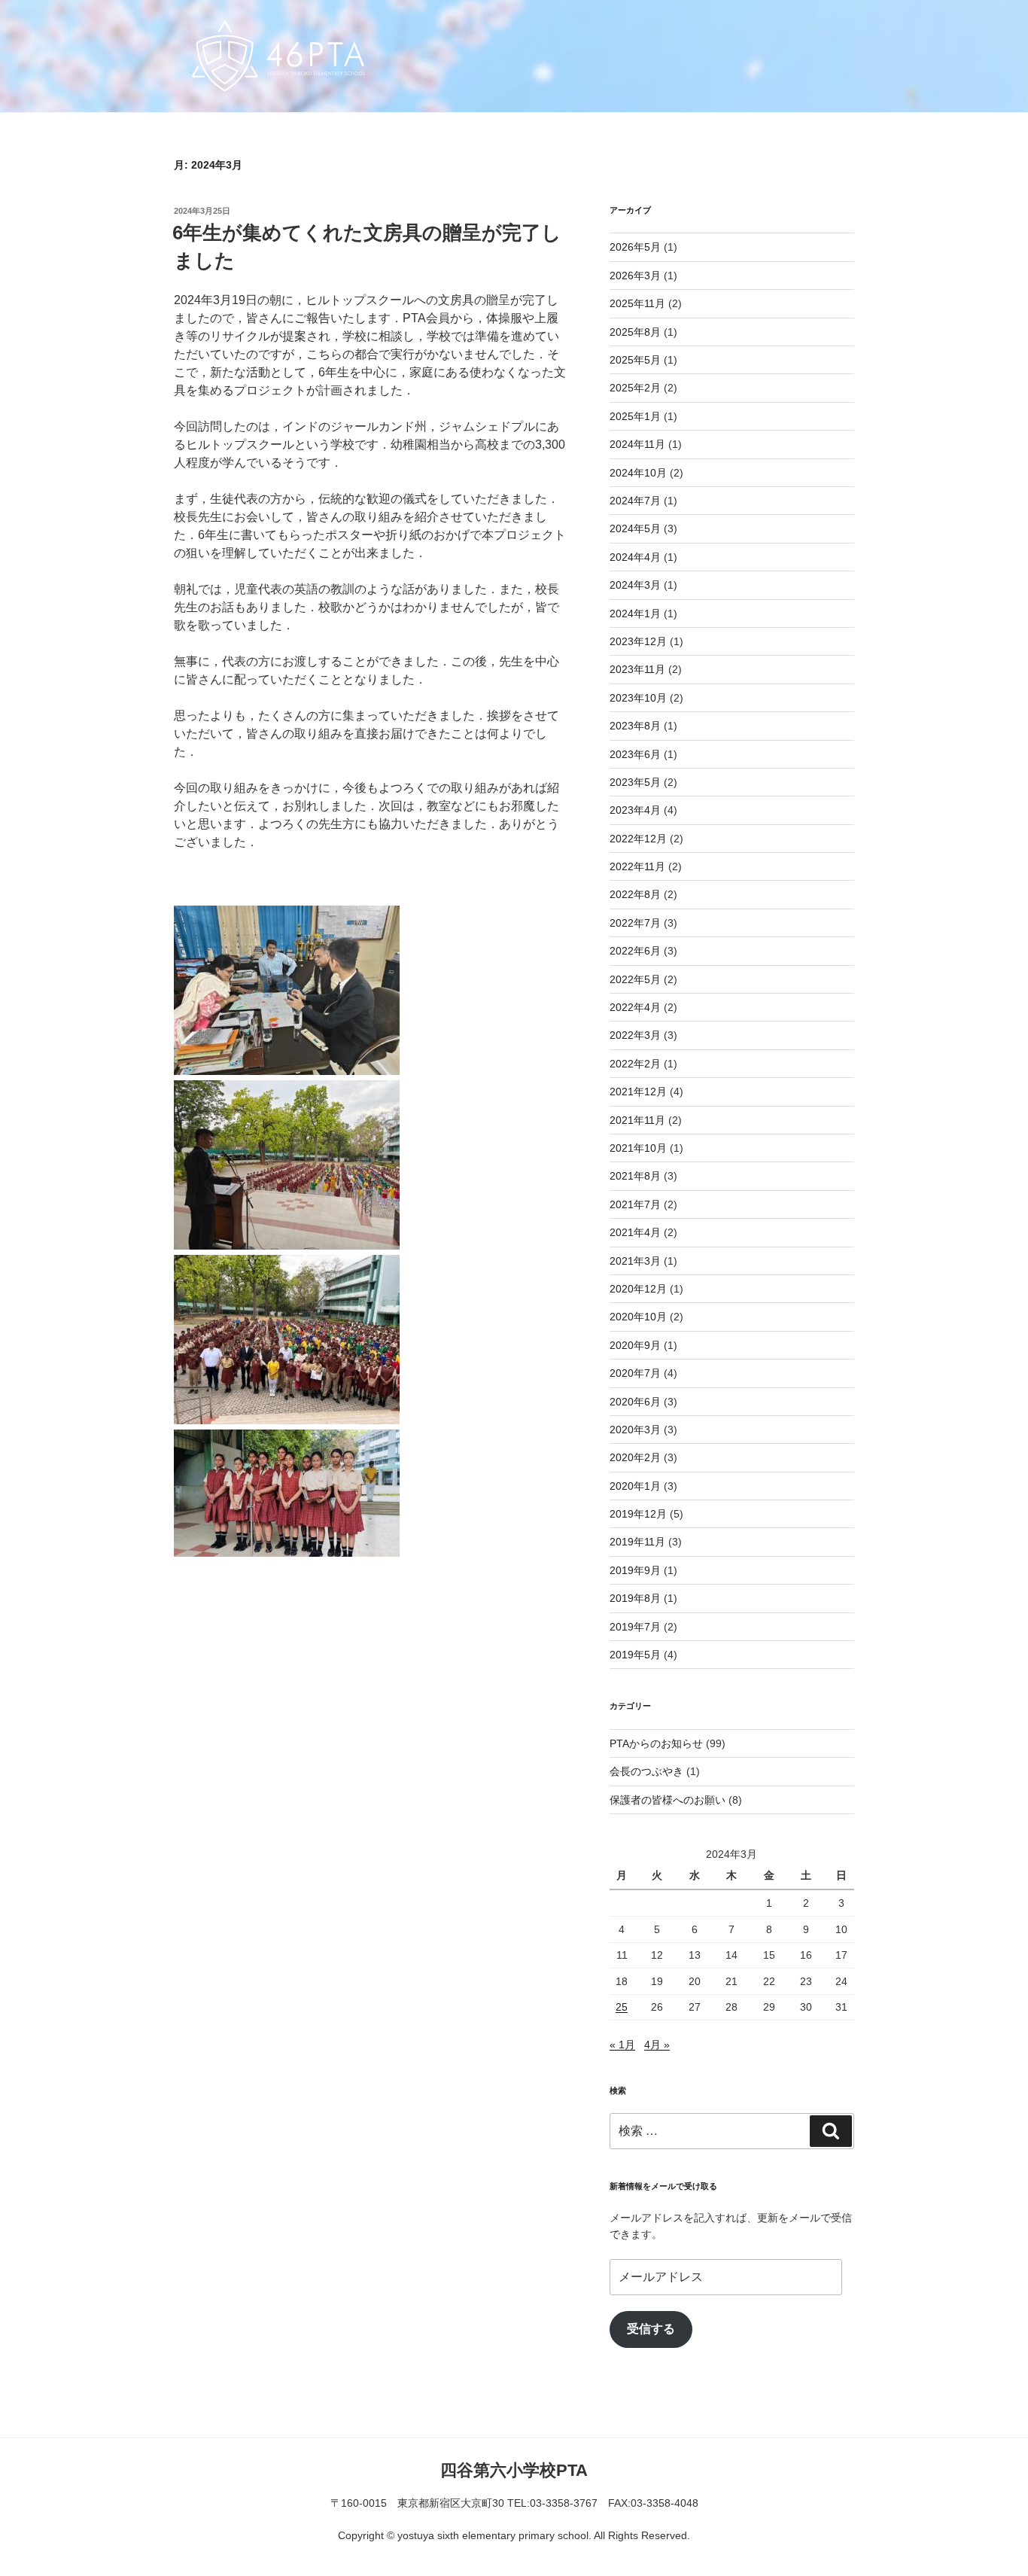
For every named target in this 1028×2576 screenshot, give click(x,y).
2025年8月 (635, 332)
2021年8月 (635, 1176)
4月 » (657, 2045)
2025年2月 (635, 388)
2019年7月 (635, 1627)
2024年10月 (638, 473)
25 (622, 2007)
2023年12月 (638, 641)
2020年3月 (635, 1430)
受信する (651, 2329)
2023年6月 (635, 754)
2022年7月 (635, 923)
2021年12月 (638, 1092)
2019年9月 (635, 1570)
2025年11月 (637, 303)
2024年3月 (635, 585)
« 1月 (622, 2045)
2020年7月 (635, 1373)
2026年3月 (635, 276)
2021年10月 (638, 1148)
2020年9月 (635, 1345)
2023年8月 (635, 726)
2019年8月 (635, 1598)
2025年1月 (635, 416)
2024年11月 (637, 444)
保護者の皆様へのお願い (668, 1800)
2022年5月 (635, 979)
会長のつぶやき (646, 1771)
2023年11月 (637, 669)
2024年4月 (635, 557)
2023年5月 (635, 782)
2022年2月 (635, 1064)
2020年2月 (635, 1457)
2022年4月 (635, 1007)
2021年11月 (637, 1120)
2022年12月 (638, 839)
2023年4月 (635, 810)
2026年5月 (635, 247)
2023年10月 (638, 698)
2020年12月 (638, 1289)
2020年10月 (638, 1317)
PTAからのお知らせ (656, 1743)
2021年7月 (635, 1204)
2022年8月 (635, 894)
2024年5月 (635, 528)
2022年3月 (635, 1035)
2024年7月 (635, 501)
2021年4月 (635, 1232)
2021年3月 (635, 1261)
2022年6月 (635, 951)
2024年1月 (635, 614)
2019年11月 (637, 1542)
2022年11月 (637, 866)
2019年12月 (638, 1514)
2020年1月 (635, 1486)
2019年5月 (635, 1655)
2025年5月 (635, 360)
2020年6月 (635, 1402)
